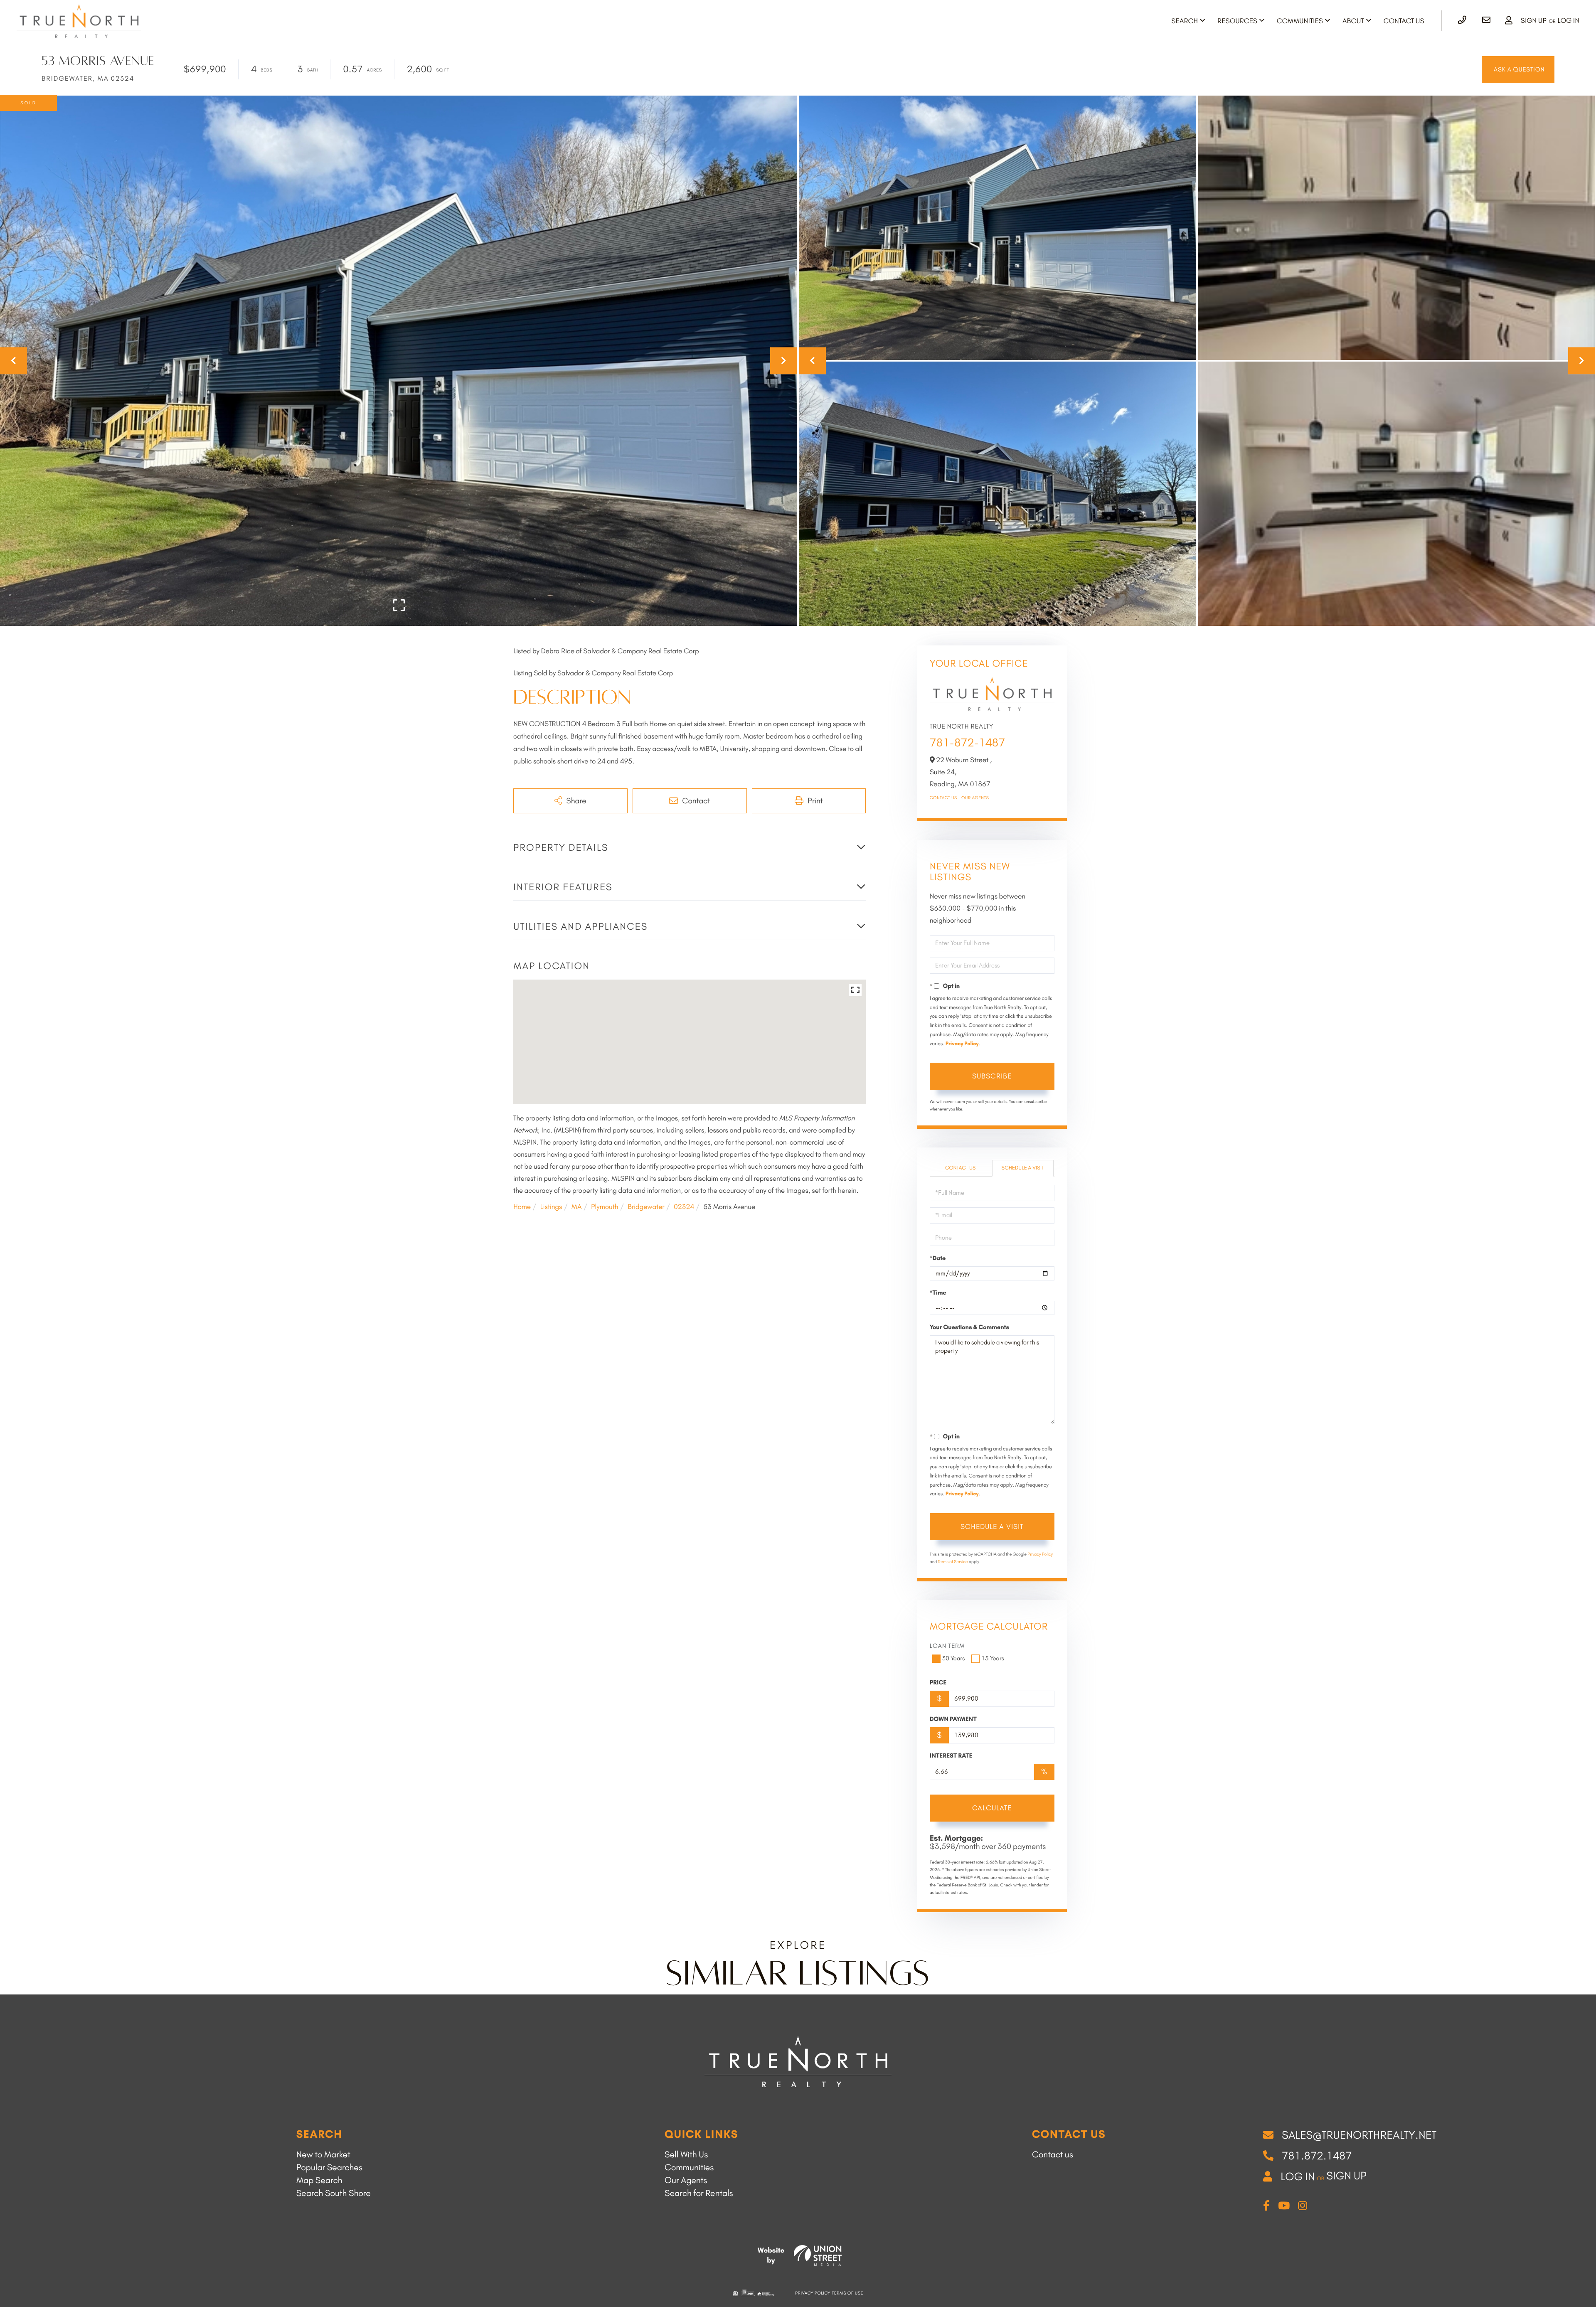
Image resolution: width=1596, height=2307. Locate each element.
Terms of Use (848, 2293)
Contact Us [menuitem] (1404, 21)
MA (577, 1207)
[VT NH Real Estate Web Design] (818, 2255)
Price (938, 1682)
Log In (1568, 21)
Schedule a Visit (1023, 1168)
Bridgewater (646, 1207)
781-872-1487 (968, 742)
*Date (938, 1258)
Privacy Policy (962, 1044)
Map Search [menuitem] (319, 2180)
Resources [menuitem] (1237, 21)
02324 (684, 1207)
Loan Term (947, 1646)
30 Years (954, 1658)
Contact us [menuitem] (1053, 2155)
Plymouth (605, 1207)
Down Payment (953, 1719)
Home (522, 1207)
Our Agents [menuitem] (686, 2180)
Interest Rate (951, 1755)
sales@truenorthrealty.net (1359, 2135)
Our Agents (975, 798)
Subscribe (992, 1076)
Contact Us (943, 798)
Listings (551, 1207)
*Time (938, 1293)
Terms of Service (953, 1562)
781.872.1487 (1317, 2156)
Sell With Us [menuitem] (686, 2155)
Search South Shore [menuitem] (334, 2193)
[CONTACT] (1518, 69)
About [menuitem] (1353, 21)
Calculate (992, 1808)
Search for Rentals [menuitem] (699, 2193)
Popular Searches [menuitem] (329, 2168)
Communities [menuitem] (1300, 21)
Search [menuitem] (1185, 21)
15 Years (993, 1658)
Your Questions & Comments (969, 1327)
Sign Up (1534, 21)
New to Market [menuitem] (323, 2155)
